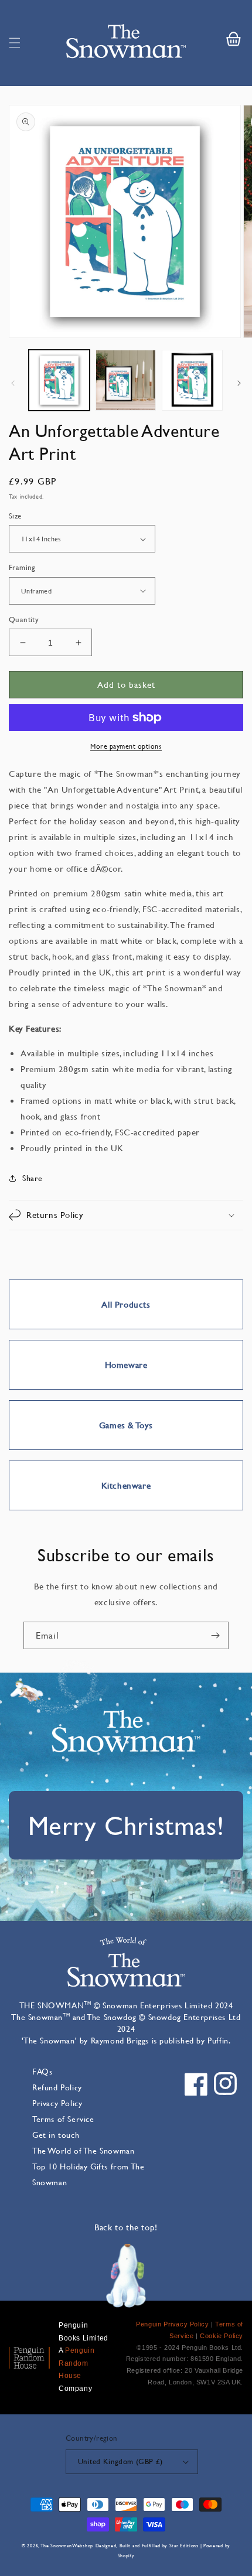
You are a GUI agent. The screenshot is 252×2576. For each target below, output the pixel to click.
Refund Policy (57, 2087)
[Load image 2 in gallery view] (126, 380)
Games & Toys (126, 1425)
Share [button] (33, 1178)
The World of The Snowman (83, 2150)
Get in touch (56, 2135)
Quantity (24, 619)
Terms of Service (63, 2119)
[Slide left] (13, 383)
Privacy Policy (57, 2103)
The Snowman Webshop (67, 2546)
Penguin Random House (76, 2363)
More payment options (126, 746)
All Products (126, 1304)
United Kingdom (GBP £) (120, 2461)
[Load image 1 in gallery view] (59, 380)
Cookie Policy (222, 2336)
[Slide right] (239, 383)
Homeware (126, 1365)
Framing (22, 567)
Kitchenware (126, 1485)
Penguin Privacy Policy (172, 2324)
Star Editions (184, 2546)
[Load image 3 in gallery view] (192, 380)
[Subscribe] (215, 1635)
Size (15, 516)
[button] (15, 43)
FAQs (42, 2071)
